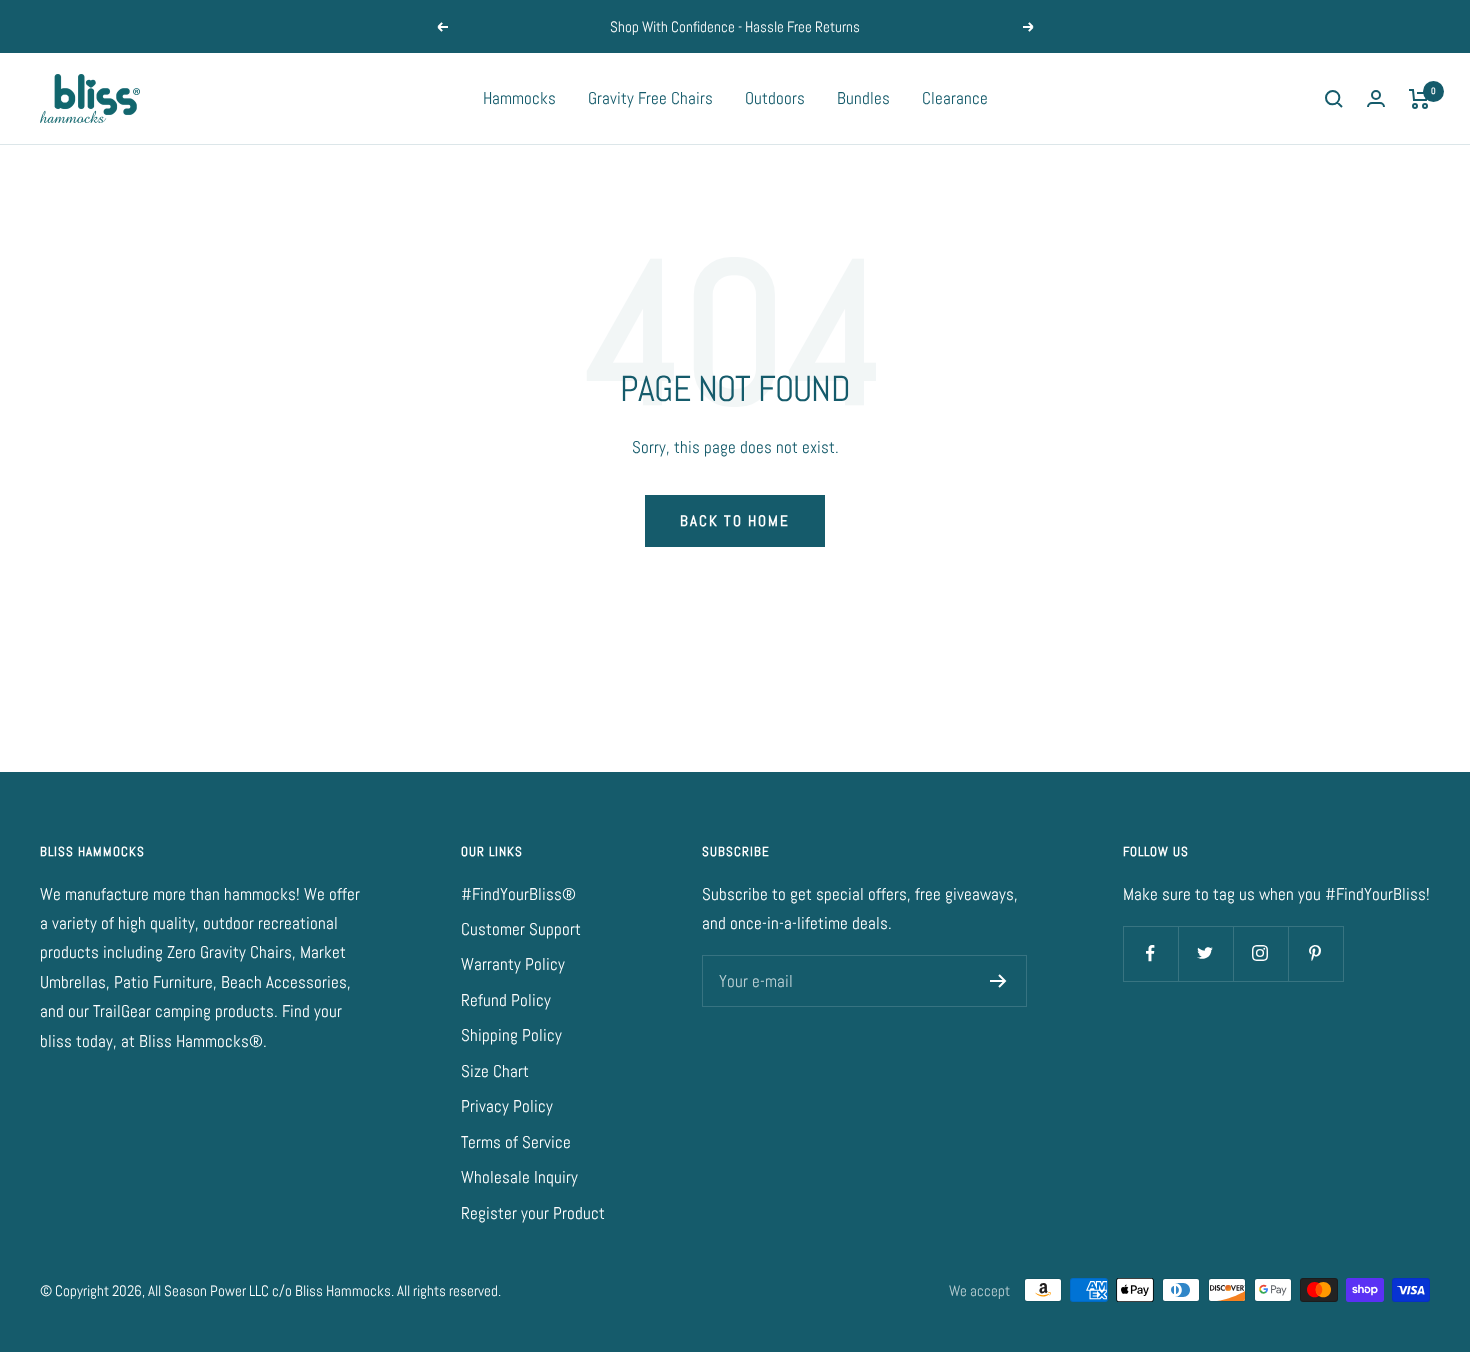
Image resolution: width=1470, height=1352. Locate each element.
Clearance (955, 98)
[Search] (1334, 99)
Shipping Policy (511, 1035)
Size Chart (495, 1071)
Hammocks (519, 98)
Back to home (735, 520)
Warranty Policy (513, 964)
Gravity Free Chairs (650, 98)
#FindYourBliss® (518, 894)
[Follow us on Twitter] (1205, 953)
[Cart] (1419, 99)
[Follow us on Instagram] (1260, 953)
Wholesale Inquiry (519, 1177)
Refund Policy (506, 1000)
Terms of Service (516, 1142)
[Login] (1376, 98)
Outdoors (775, 98)
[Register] (998, 981)
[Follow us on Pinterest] (1315, 953)
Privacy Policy (507, 1106)
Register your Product (533, 1213)
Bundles (863, 98)
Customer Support (521, 929)
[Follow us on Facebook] (1150, 953)
